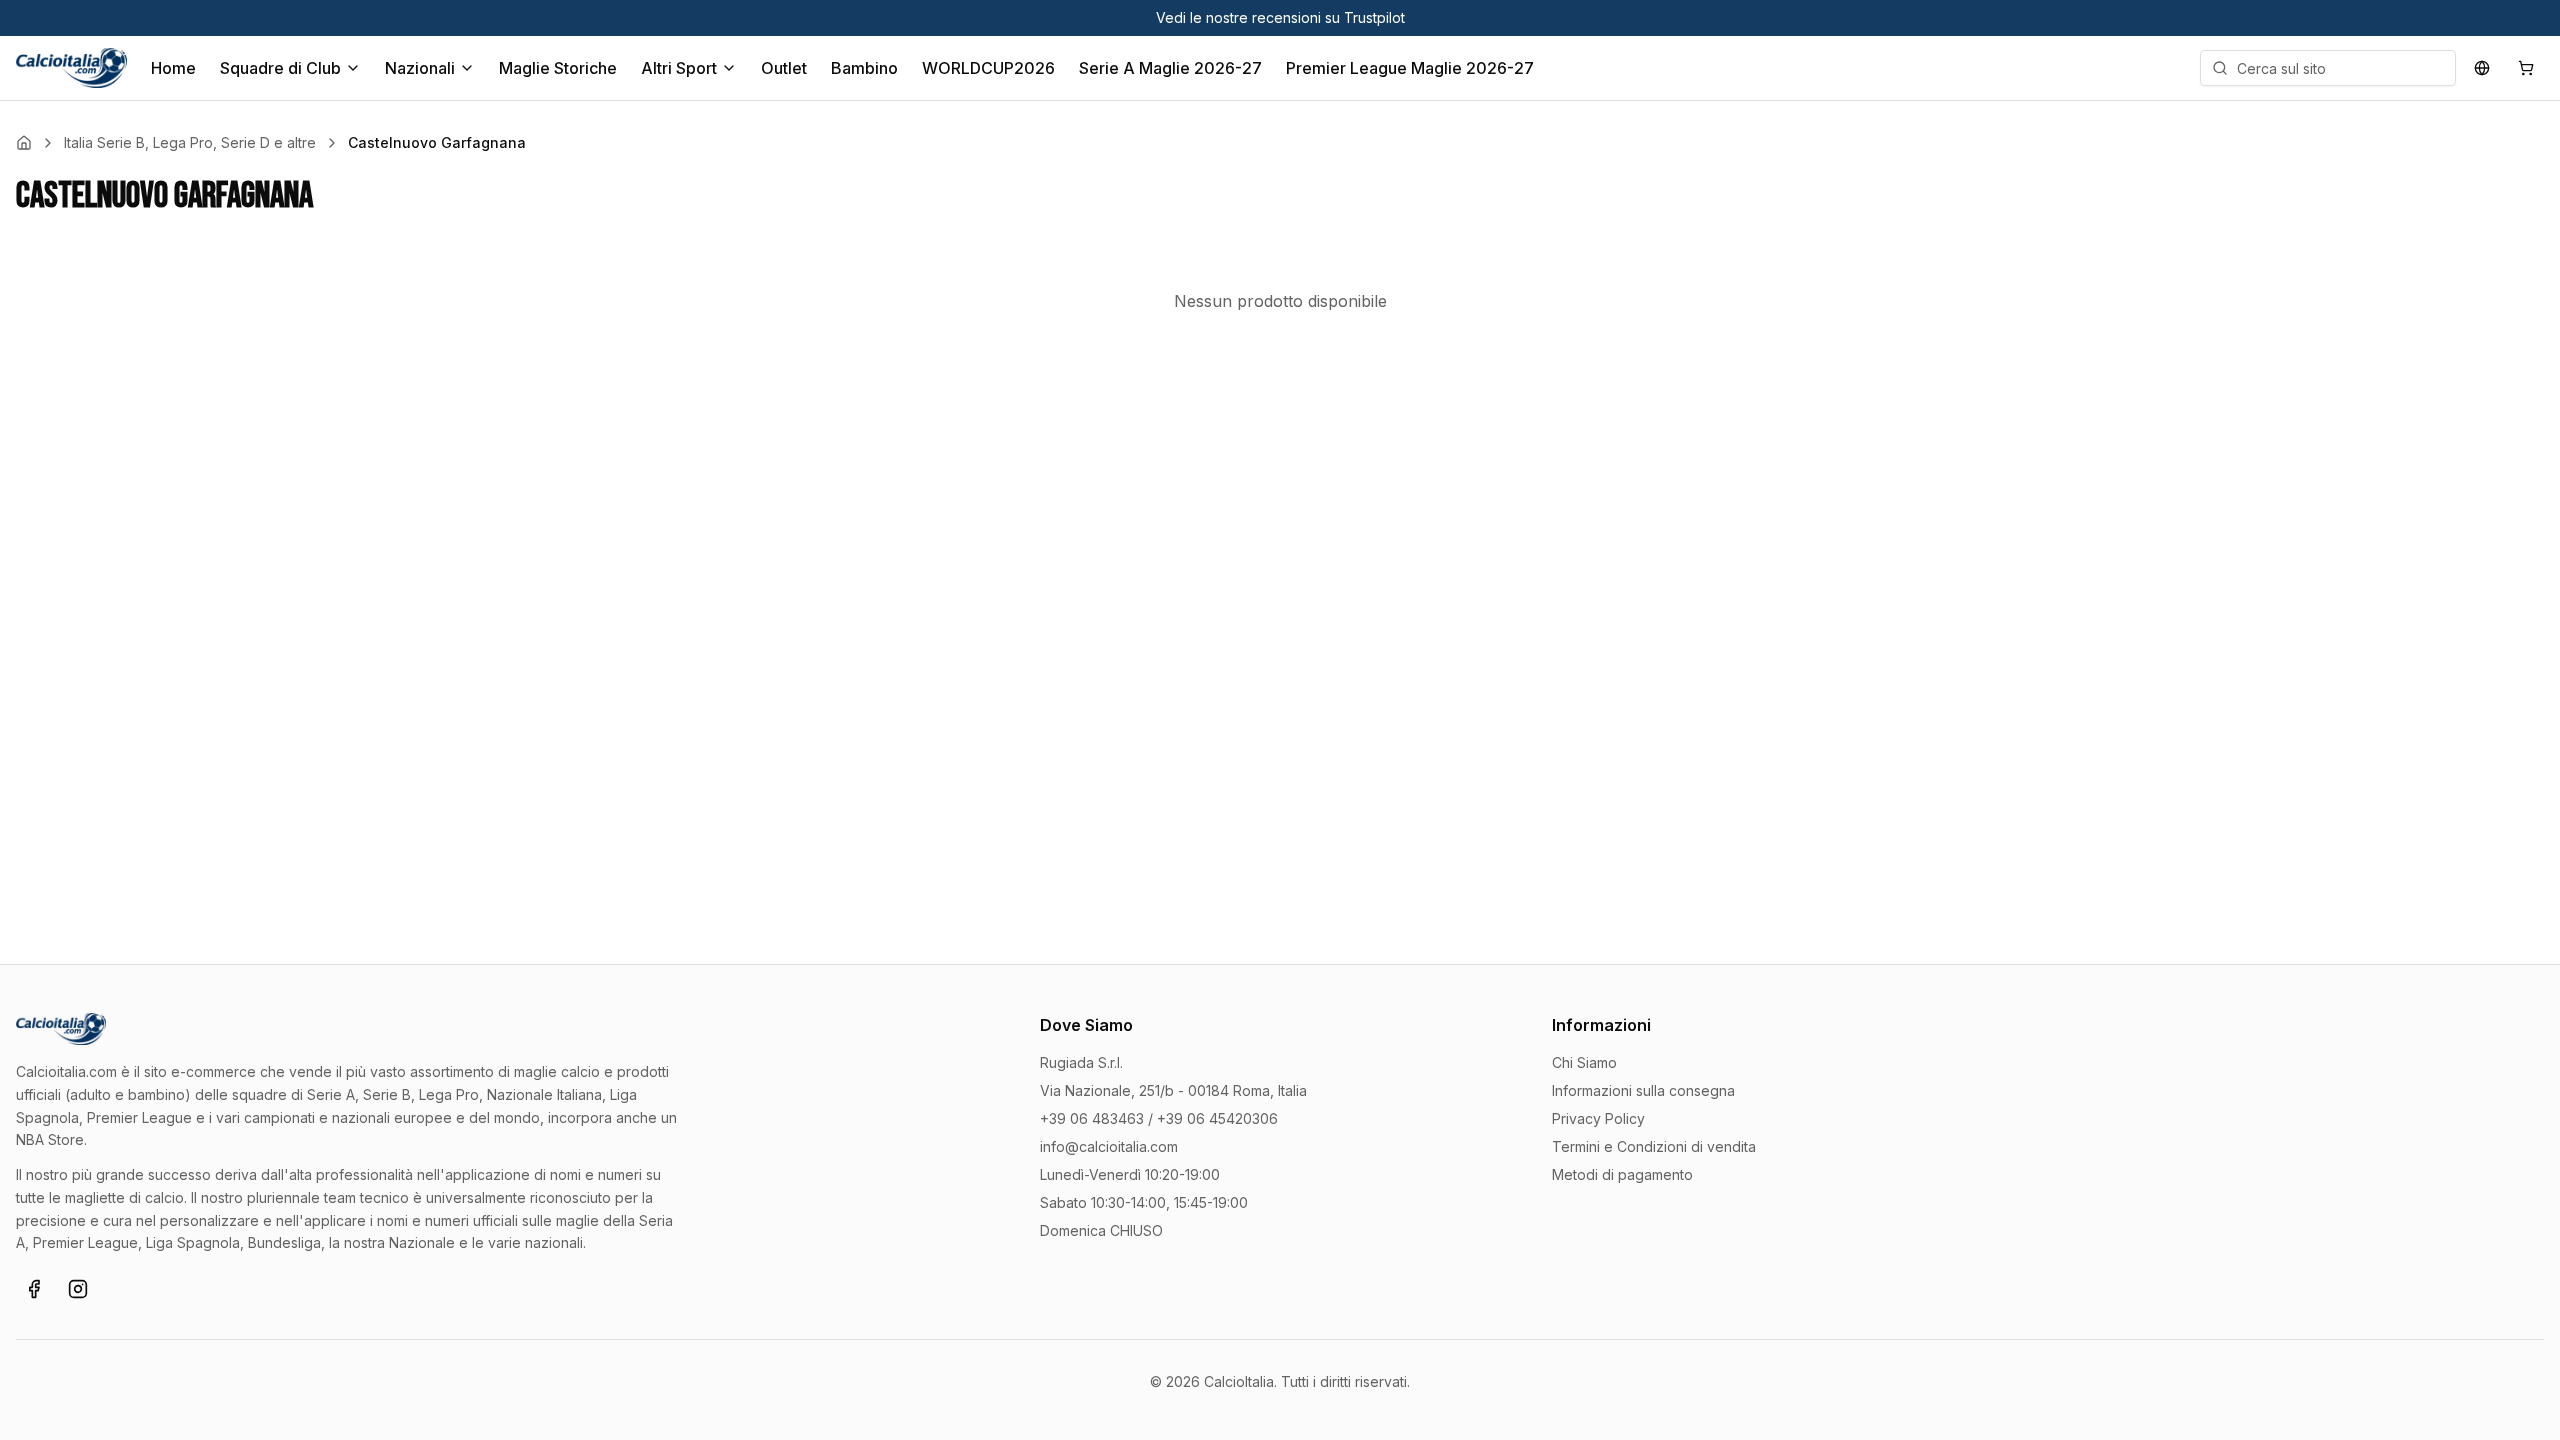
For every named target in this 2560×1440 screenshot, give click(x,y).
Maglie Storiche (558, 68)
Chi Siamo (1584, 1062)
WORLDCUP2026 (988, 68)
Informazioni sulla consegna (1643, 1090)
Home (173, 68)
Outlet (784, 68)
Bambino (864, 68)
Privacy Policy (1598, 1118)
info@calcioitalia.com (1109, 1146)
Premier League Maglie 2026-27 (1410, 68)
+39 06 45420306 (1217, 1118)
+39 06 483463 (1092, 1118)
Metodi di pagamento (1622, 1174)
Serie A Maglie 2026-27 (1170, 68)
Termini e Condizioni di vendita (1654, 1146)
